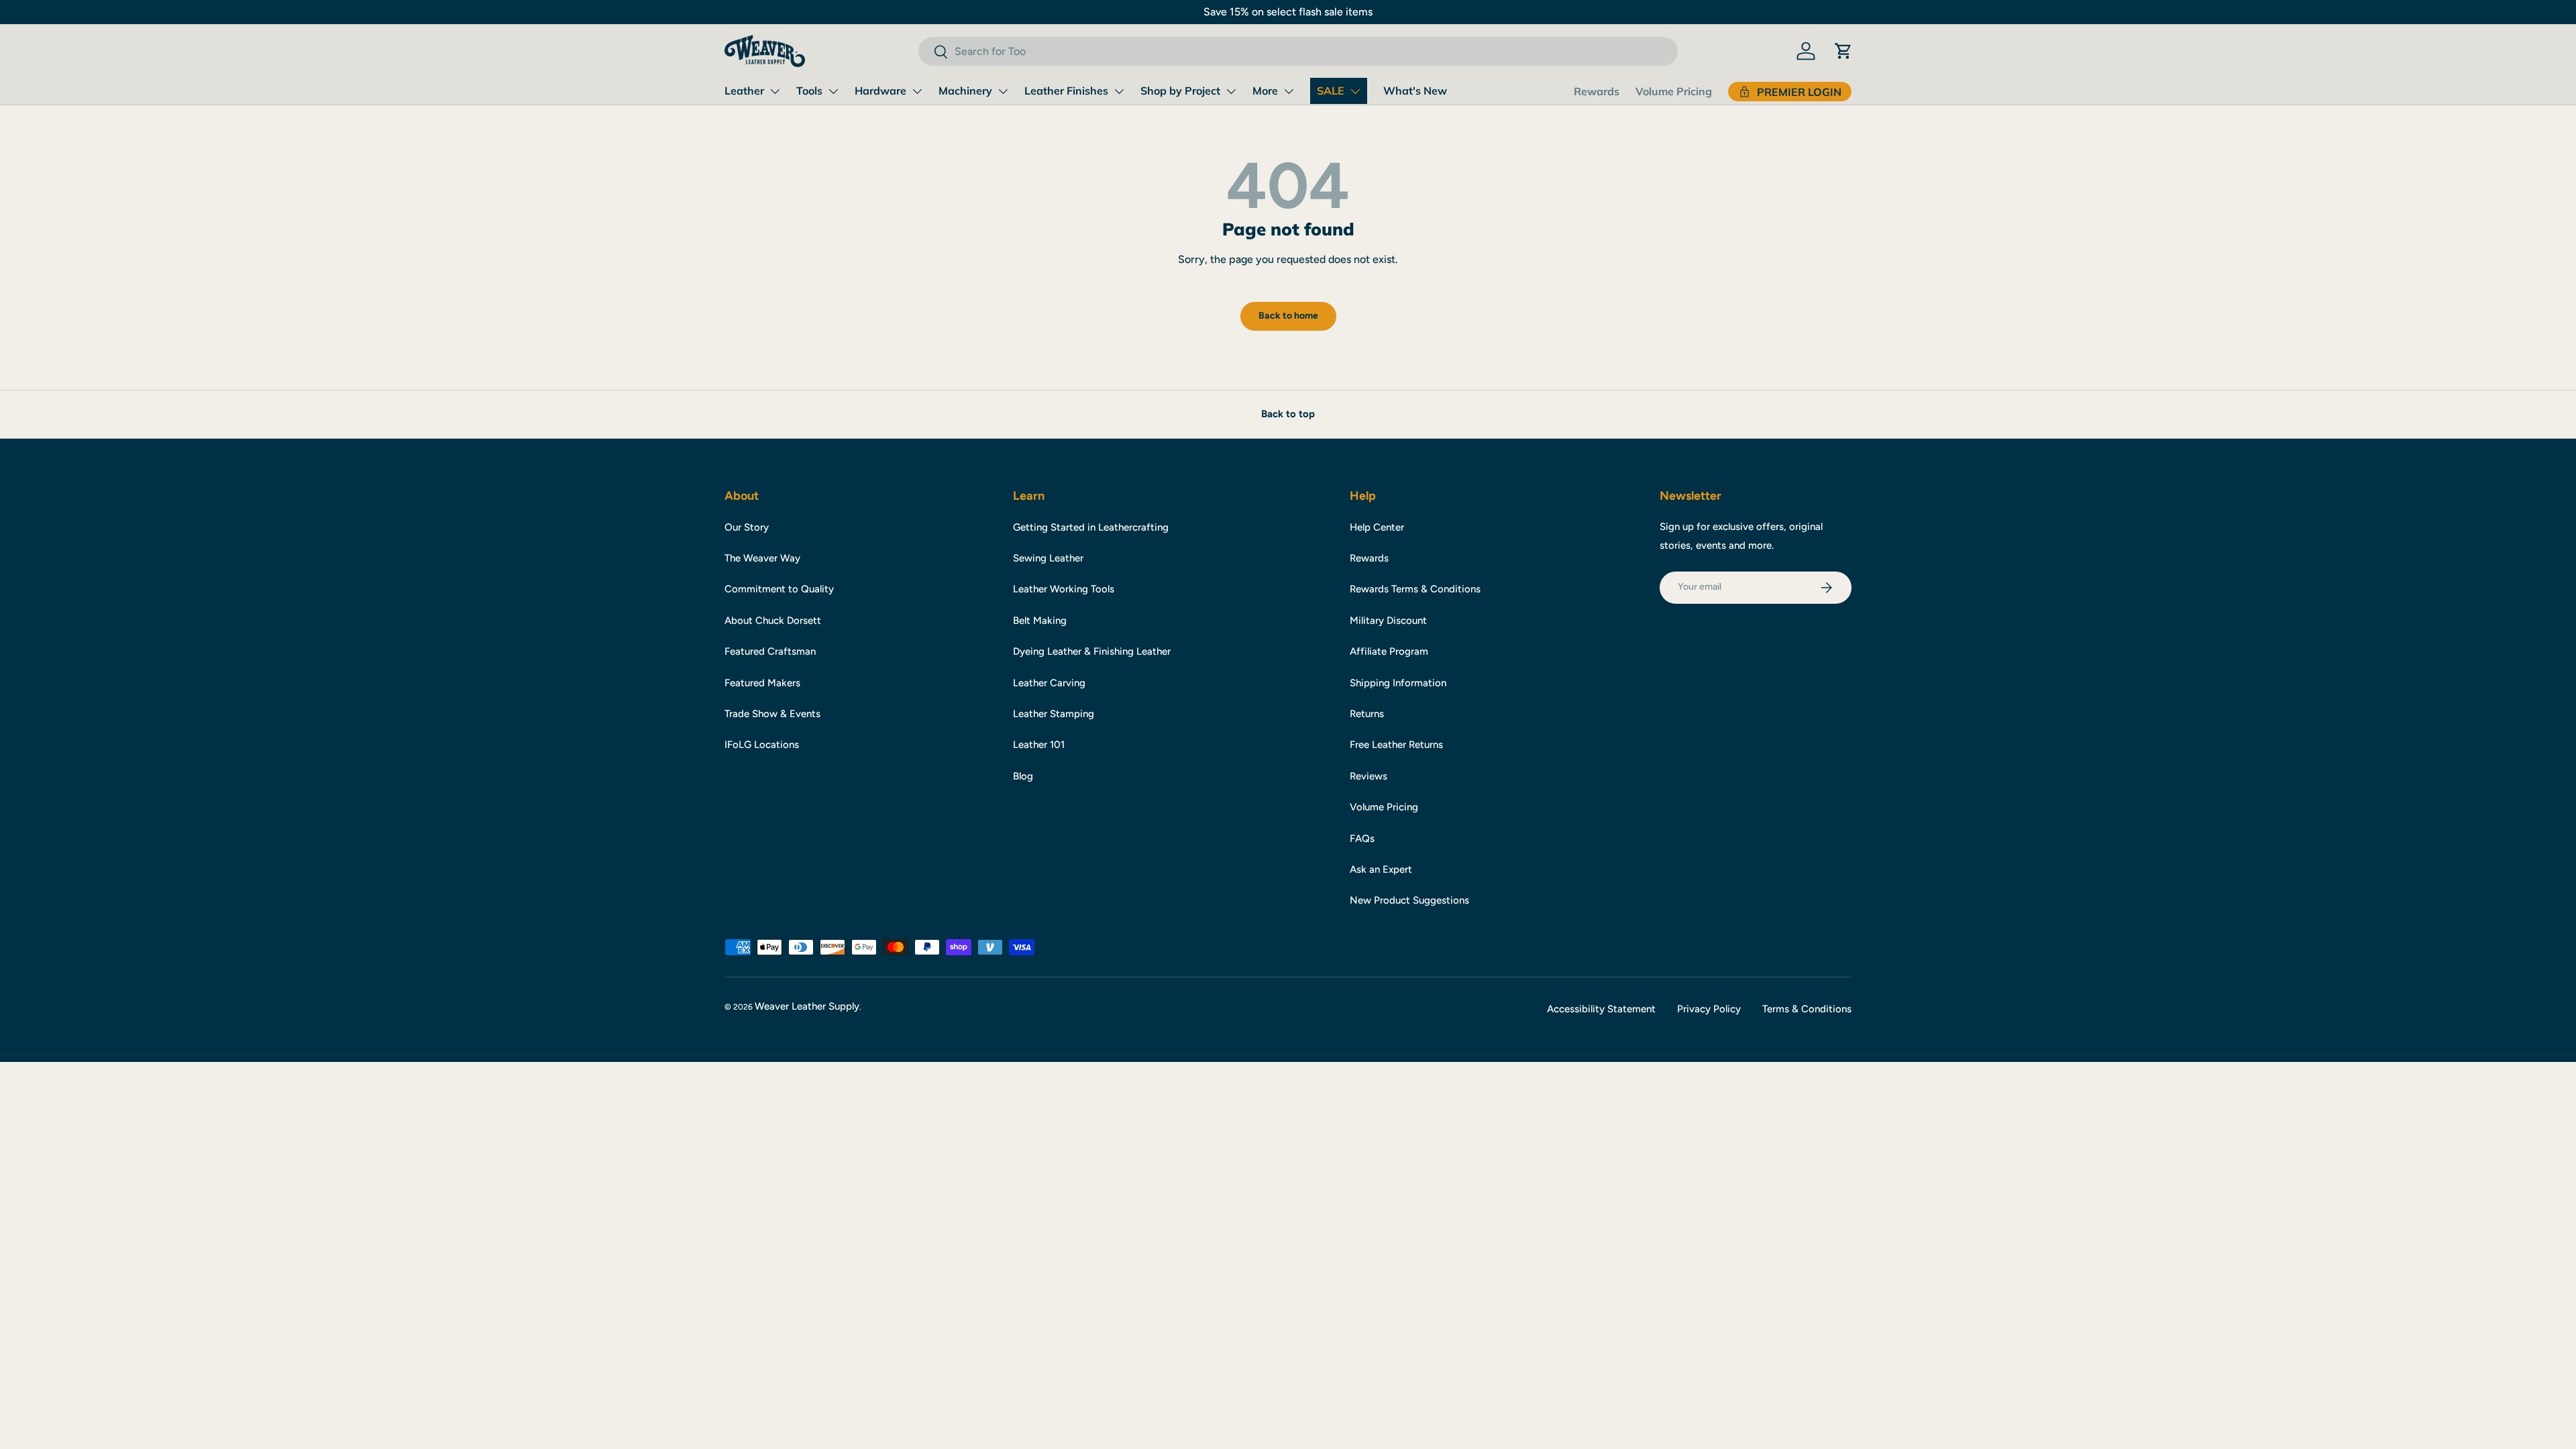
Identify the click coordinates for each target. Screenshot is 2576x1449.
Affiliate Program (1389, 651)
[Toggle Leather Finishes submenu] (1119, 91)
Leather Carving (1049, 683)
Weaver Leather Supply (807, 1006)
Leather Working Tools (1064, 589)
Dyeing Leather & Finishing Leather (1092, 651)
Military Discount (1388, 621)
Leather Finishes (1066, 91)
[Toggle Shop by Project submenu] (1231, 91)
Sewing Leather (1048, 558)
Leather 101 (1039, 745)
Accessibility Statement (1601, 1009)
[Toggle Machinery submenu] (1003, 91)
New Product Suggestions (1409, 900)
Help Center (1377, 527)
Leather (744, 91)
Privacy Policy (1709, 1009)
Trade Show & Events (772, 714)
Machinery (965, 91)
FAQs (1362, 839)
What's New (1415, 91)
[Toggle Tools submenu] (833, 91)
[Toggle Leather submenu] (775, 91)
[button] (1843, 51)
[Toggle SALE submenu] (1355, 91)
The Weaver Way (762, 558)
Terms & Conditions (1807, 1009)
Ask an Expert (1381, 869)
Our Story (747, 527)
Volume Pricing (1674, 91)
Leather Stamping (1054, 714)
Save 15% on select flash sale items (1288, 12)
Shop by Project (1180, 91)
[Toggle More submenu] (1289, 91)
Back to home (1288, 316)
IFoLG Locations (762, 745)
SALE (1331, 91)
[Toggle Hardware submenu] (917, 91)
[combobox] (1298, 51)
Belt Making (1040, 621)
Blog (1023, 776)
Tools (809, 91)
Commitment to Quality (779, 589)
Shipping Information (1398, 683)
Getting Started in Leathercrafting (1091, 527)
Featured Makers (762, 683)
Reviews (1368, 776)
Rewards (1597, 91)
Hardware (880, 91)
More (1265, 91)
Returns (1367, 714)
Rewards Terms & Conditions (1415, 589)
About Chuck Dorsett (773, 621)
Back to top (1288, 414)
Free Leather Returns (1396, 745)
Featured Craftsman (770, 651)
